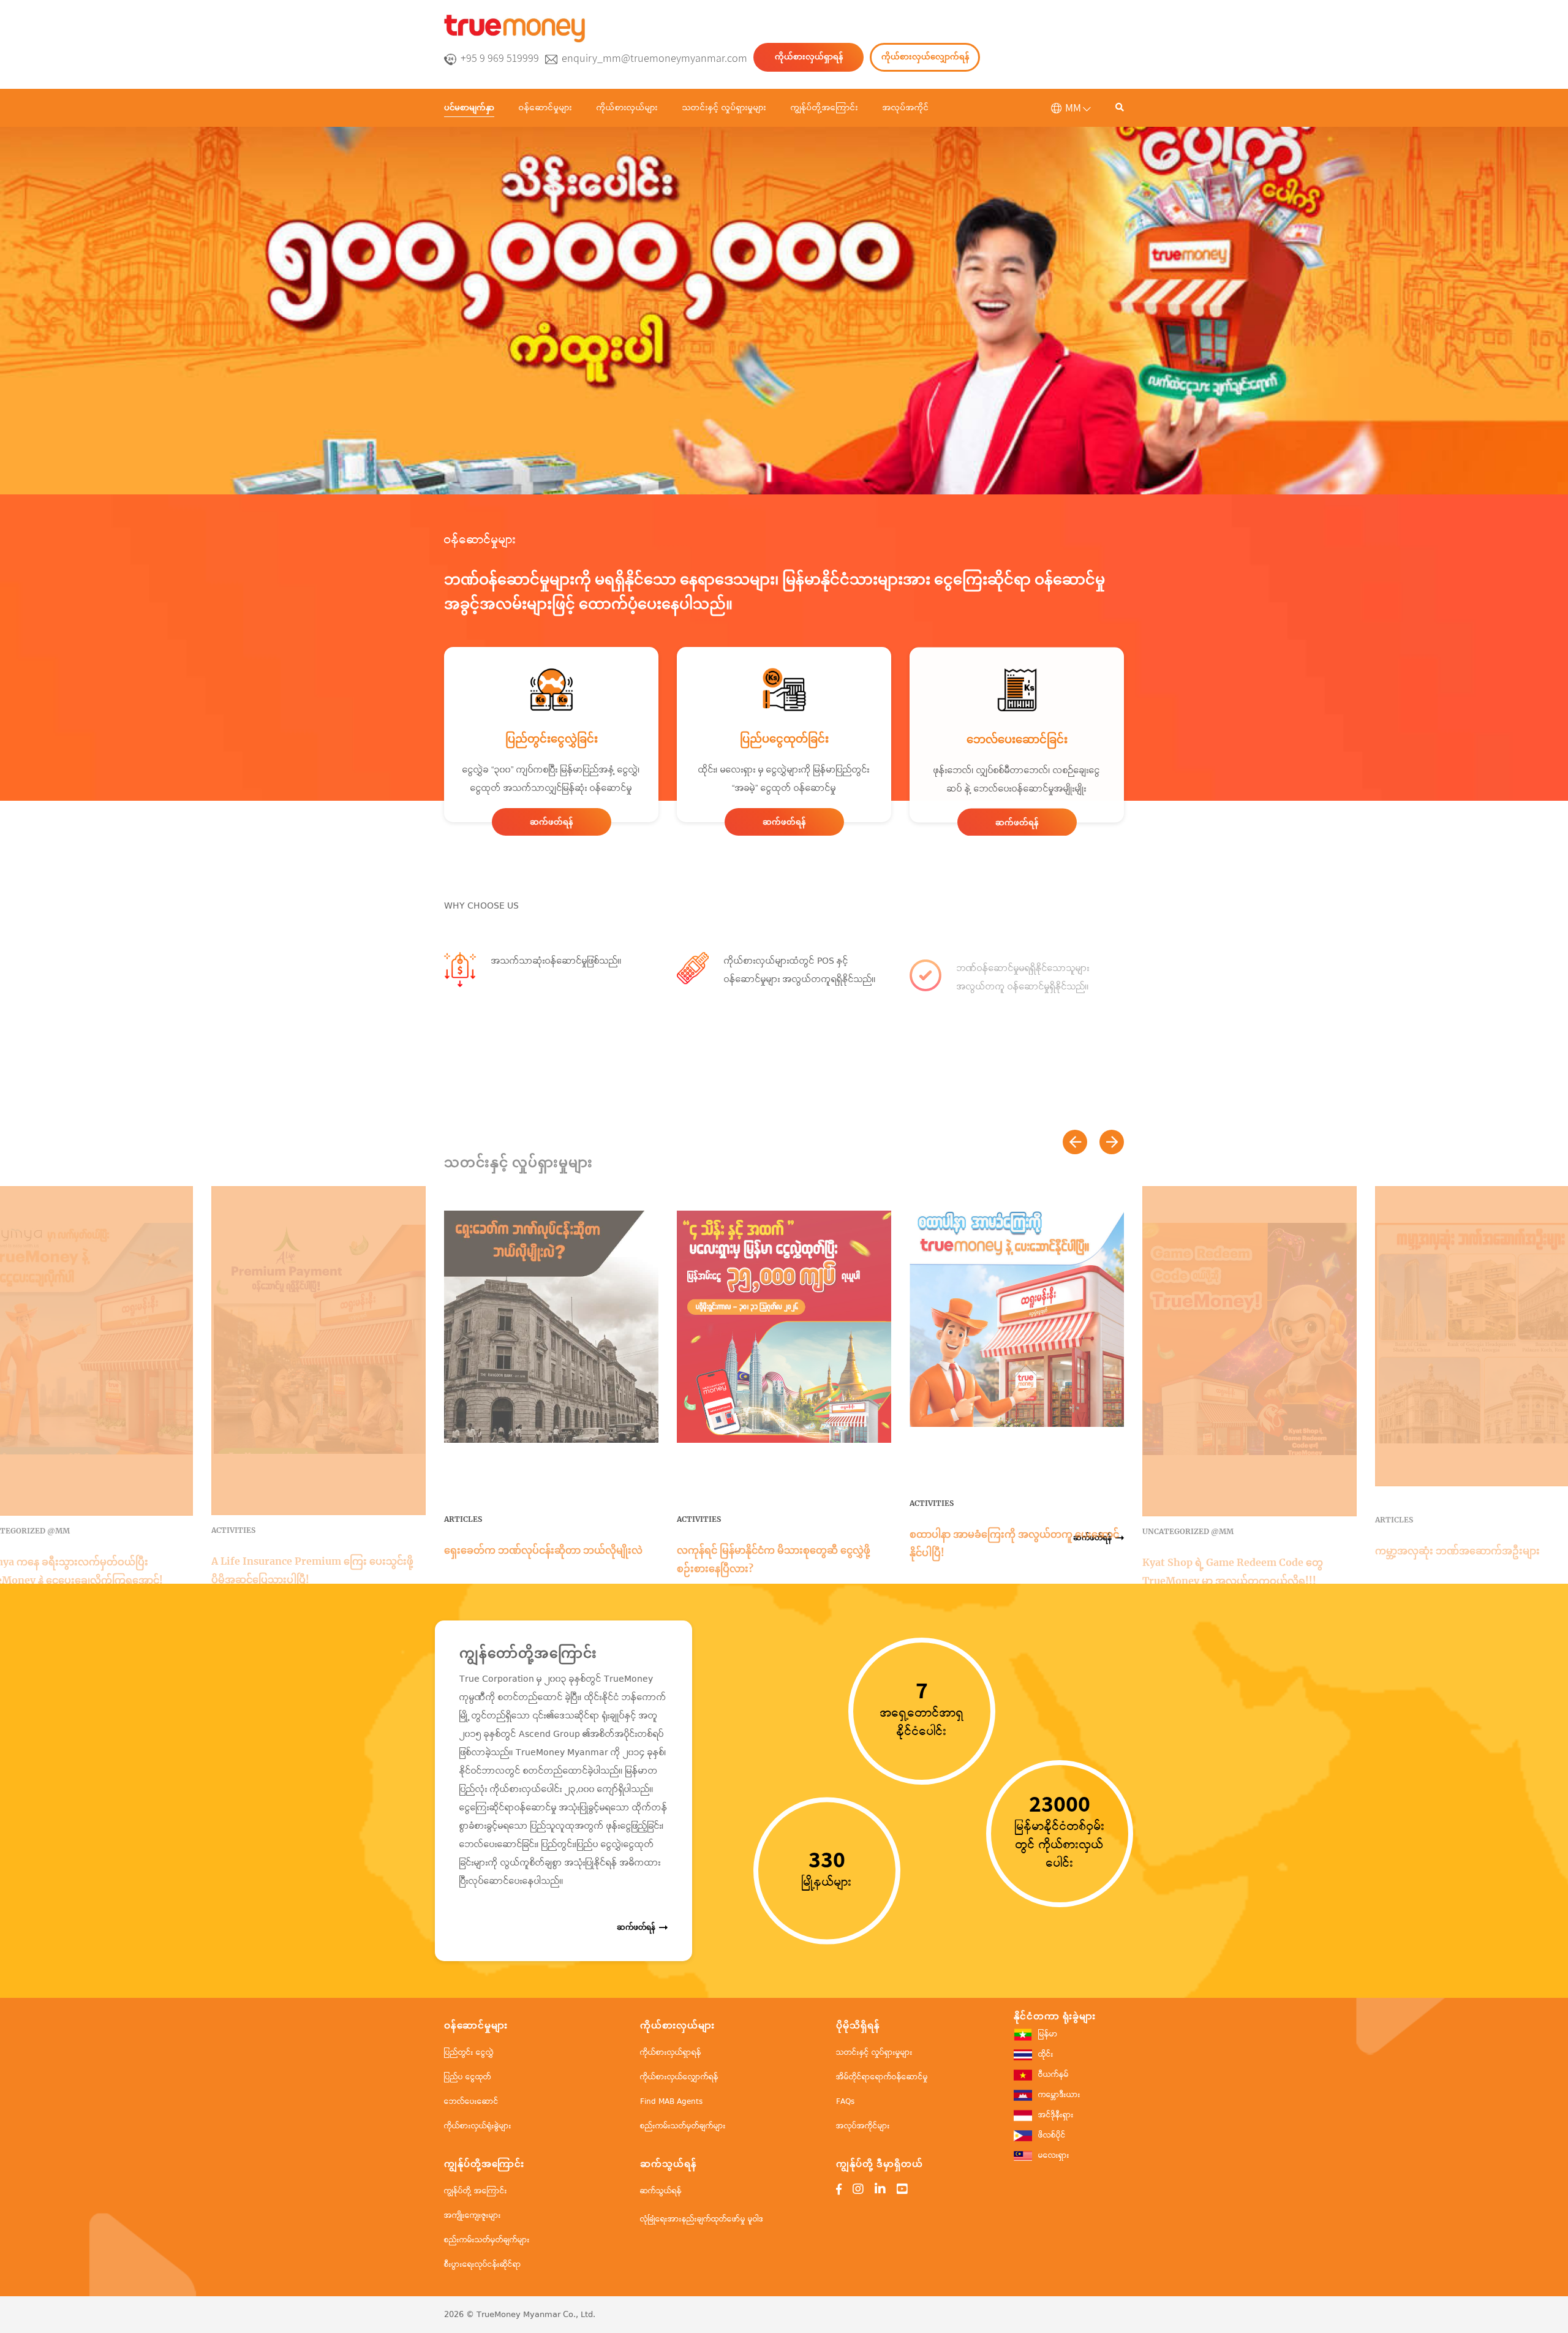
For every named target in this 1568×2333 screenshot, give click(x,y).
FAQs (845, 2102)
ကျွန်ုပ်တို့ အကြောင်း (476, 2191)
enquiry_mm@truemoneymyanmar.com (654, 58)
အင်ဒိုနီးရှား (1056, 2115)
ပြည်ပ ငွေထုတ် (468, 2077)
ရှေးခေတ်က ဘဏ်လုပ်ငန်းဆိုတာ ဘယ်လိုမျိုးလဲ (543, 1550)
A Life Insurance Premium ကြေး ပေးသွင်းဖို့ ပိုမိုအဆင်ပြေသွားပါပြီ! (312, 1570)
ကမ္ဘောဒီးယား (1059, 2095)
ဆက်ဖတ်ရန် (551, 822)
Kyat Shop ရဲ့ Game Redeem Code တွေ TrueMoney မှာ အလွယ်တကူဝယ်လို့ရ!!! (1233, 1571)
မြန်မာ (1048, 2034)
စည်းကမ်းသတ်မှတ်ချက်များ (683, 2126)
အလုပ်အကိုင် (906, 108)
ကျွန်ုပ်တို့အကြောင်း (824, 108)
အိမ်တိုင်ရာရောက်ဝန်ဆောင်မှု (882, 2077)
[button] (1075, 1142)
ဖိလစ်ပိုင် (1052, 2135)
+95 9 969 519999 (500, 58)
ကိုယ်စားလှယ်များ (627, 108)
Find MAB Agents (671, 2102)
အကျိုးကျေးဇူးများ (473, 2216)
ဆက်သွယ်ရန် (661, 2191)
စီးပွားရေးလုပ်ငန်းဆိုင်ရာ (483, 2265)
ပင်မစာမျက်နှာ (469, 108)
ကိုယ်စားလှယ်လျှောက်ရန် (925, 57)
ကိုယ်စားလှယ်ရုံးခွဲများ (478, 2126)
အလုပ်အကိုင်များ (863, 2126)
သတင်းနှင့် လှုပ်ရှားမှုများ (724, 108)
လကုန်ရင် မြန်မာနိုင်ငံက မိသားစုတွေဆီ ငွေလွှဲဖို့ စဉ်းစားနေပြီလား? (774, 1559)
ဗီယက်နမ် (1053, 2075)
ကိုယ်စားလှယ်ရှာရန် (809, 57)
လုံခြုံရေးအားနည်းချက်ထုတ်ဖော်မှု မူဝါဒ (702, 2219)
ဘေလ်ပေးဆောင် (471, 2102)
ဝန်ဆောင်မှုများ (545, 108)
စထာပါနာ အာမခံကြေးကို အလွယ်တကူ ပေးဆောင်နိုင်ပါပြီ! (1014, 1543)
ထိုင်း (1046, 2055)
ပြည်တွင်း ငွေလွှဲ (469, 2053)
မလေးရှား (1054, 2156)
